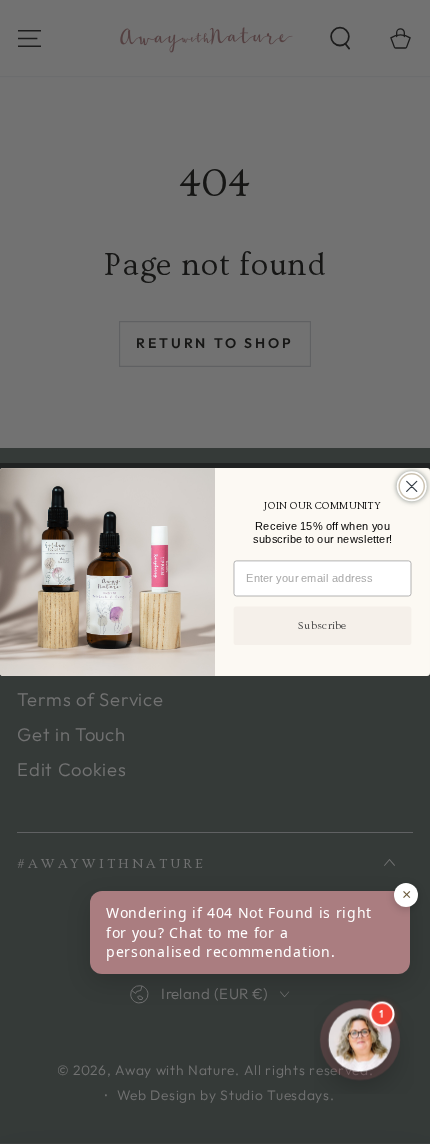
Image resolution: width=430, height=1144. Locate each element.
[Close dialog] (411, 486)
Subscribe (322, 625)
